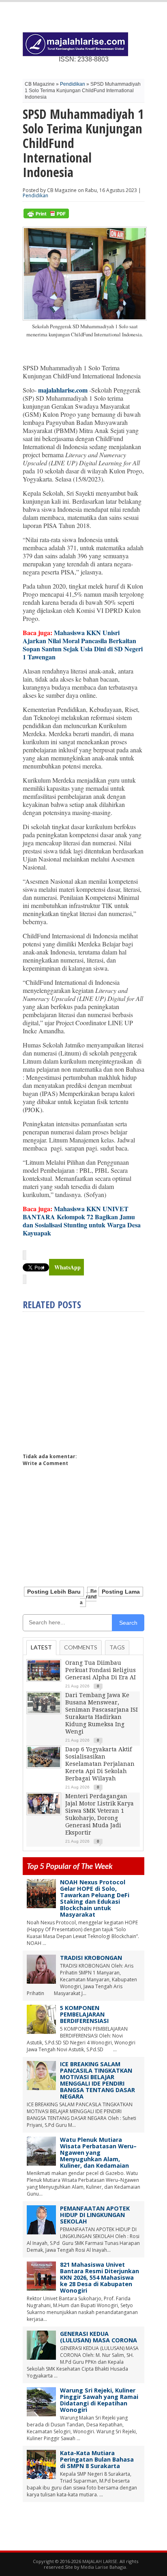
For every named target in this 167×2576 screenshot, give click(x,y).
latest (41, 1647)
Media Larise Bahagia (103, 2567)
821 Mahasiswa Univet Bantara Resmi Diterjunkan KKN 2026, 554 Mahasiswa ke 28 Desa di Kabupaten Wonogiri (100, 2277)
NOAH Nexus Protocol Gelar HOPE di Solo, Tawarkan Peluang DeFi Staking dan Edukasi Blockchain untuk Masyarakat (95, 1898)
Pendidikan (73, 84)
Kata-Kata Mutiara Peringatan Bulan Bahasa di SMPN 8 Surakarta (97, 2459)
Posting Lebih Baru (54, 1592)
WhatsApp (67, 1267)
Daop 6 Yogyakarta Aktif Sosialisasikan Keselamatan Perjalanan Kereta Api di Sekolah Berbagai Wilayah (100, 1764)
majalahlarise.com (63, 390)
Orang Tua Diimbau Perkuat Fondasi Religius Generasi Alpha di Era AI (101, 1670)
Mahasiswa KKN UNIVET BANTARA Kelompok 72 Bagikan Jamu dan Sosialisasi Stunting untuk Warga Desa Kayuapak (82, 1221)
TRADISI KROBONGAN (91, 1958)
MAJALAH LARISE (100, 2561)
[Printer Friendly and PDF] (46, 216)
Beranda (88, 1597)
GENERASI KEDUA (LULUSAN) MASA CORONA (98, 2337)
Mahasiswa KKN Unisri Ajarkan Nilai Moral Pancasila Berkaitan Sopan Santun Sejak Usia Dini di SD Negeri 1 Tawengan (83, 645)
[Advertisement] (91, 1379)
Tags (117, 1647)
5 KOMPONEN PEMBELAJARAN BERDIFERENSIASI (84, 2014)
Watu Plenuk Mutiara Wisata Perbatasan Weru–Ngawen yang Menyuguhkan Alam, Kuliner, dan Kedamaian (98, 2153)
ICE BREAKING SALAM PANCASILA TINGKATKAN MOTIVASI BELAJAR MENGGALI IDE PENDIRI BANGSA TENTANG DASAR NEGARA (97, 2080)
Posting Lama (121, 1592)
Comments (81, 1647)
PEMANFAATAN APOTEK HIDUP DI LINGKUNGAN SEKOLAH (95, 2215)
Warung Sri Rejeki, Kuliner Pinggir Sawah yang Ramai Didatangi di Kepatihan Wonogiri (99, 2400)
